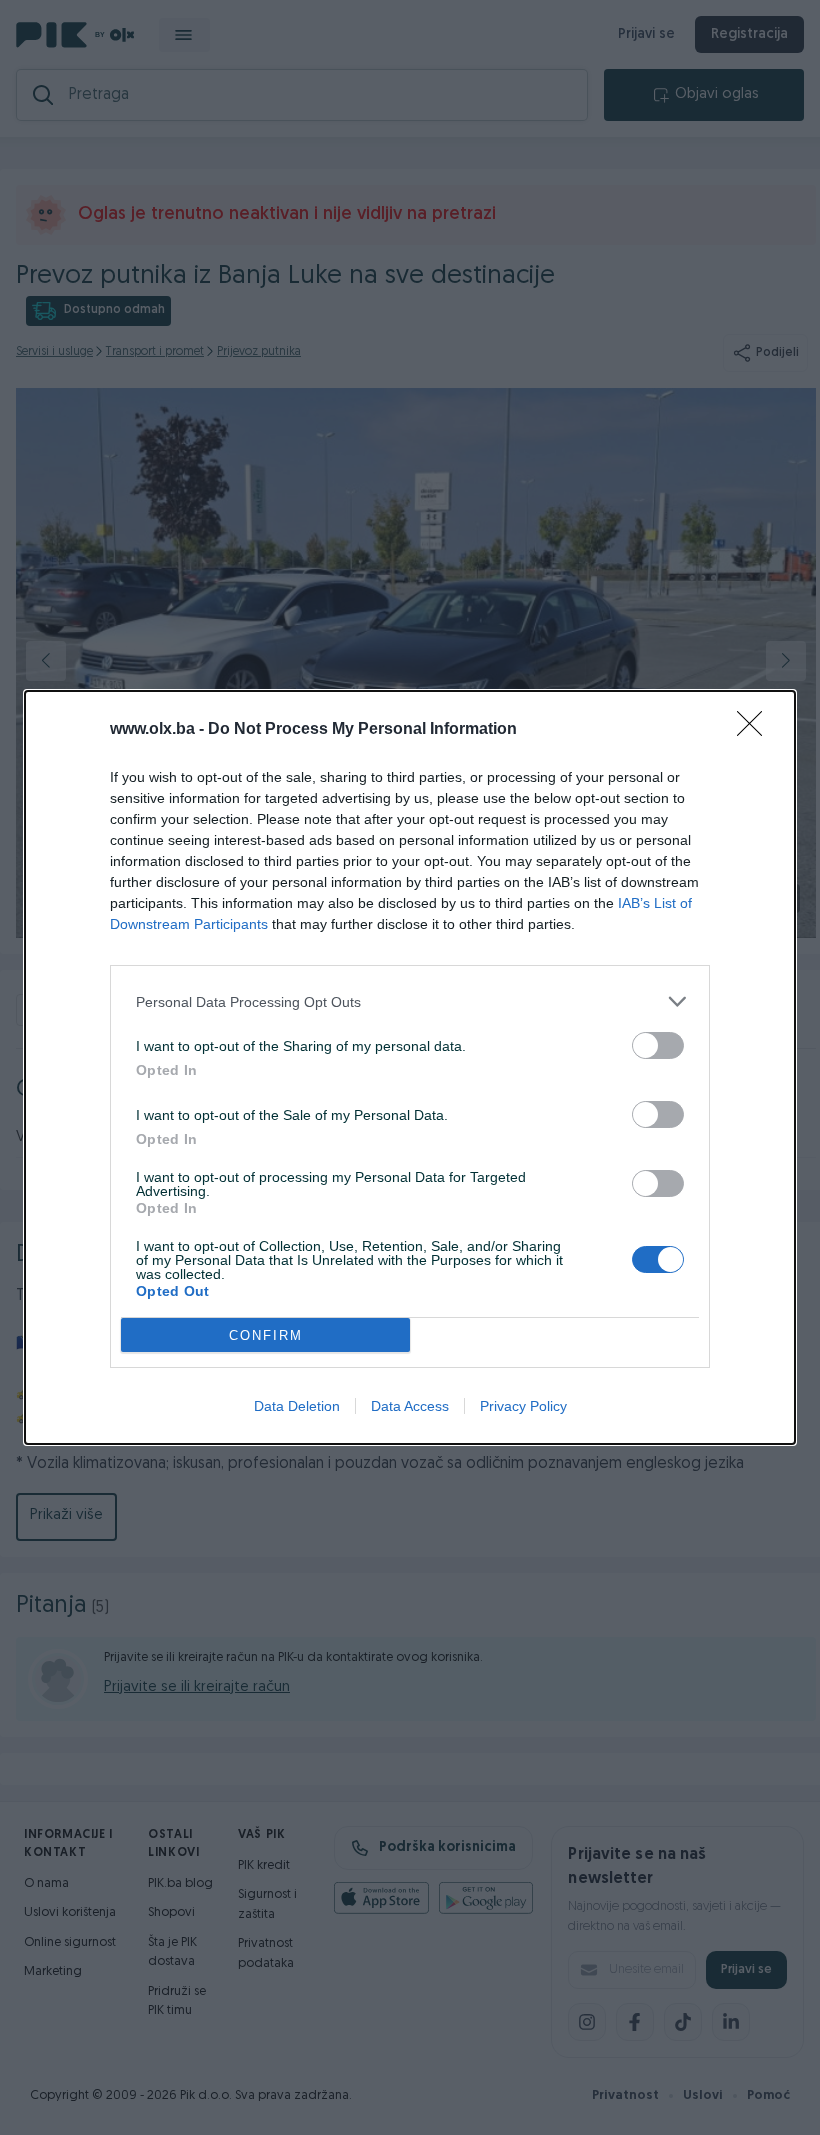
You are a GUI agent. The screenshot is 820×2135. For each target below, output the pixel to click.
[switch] (658, 1045)
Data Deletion (297, 1406)
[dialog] (410, 1067)
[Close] (756, 730)
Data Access (410, 1406)
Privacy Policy (523, 1406)
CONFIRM (266, 1335)
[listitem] (410, 1001)
